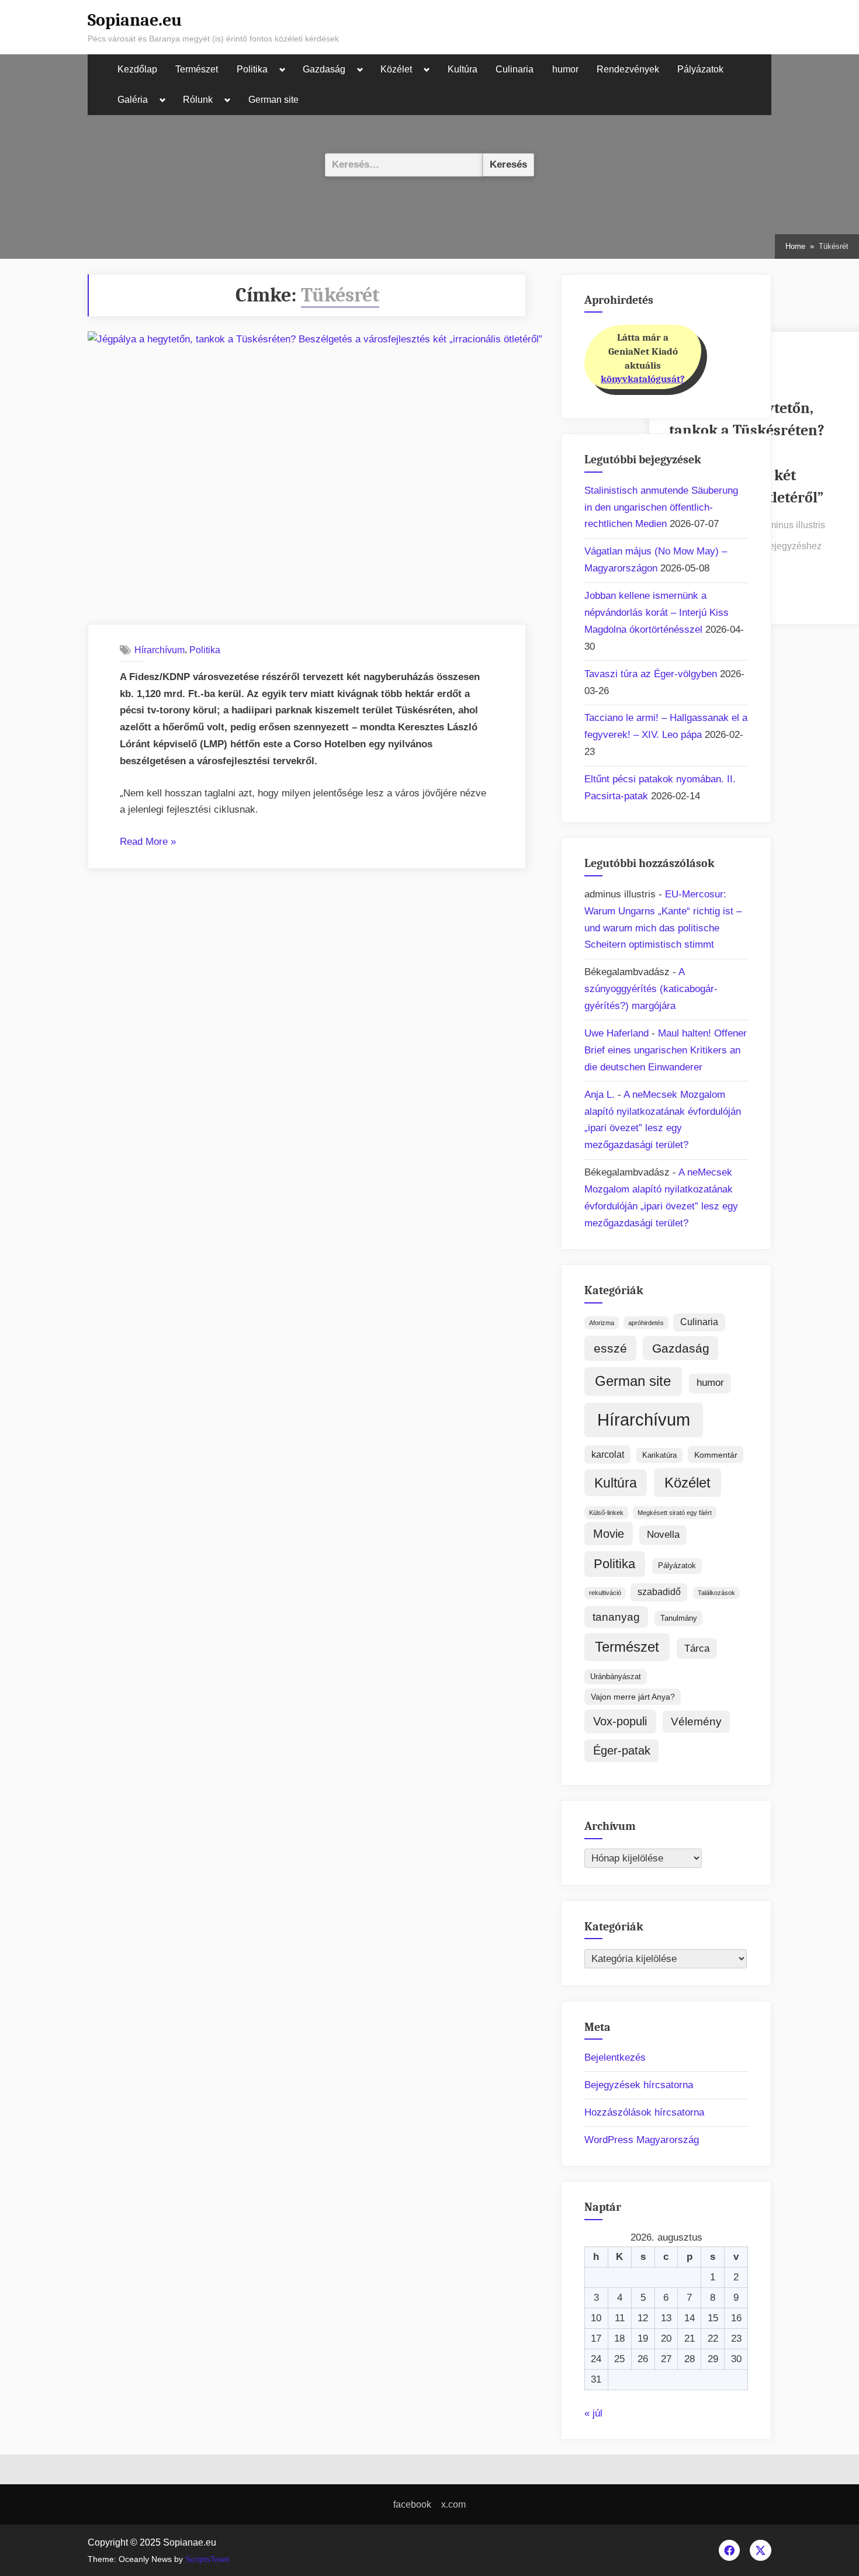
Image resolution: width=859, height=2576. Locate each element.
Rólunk (198, 100)
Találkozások (716, 1593)
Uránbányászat (616, 1677)
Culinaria (515, 69)
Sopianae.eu (135, 20)
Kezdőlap (137, 69)
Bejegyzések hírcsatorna (639, 2085)
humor (565, 69)
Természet (197, 69)
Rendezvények (628, 69)
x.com (453, 2504)
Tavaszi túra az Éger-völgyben (651, 674)
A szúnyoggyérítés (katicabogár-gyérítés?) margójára (651, 989)
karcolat (608, 1455)
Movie (609, 1534)
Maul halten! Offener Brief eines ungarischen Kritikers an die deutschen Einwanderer (666, 1050)
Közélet (396, 69)
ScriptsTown (207, 2559)
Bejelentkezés (615, 2057)
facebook (412, 2504)
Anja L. (600, 1095)
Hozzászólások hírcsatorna (644, 2112)
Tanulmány (679, 1618)
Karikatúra (659, 1455)
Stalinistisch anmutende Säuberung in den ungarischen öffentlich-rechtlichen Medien (661, 507)
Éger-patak (622, 1750)
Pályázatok (700, 69)
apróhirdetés (646, 1323)
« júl (593, 2413)
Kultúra (463, 69)
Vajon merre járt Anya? (633, 1697)
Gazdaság (324, 69)
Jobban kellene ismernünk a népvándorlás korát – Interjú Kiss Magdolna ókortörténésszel (657, 613)
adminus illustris (792, 524)
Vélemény (696, 1722)
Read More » (148, 843)
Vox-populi (620, 1721)
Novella (663, 1535)
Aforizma (602, 1323)
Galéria (133, 100)
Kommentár (716, 1455)
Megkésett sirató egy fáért (675, 1513)
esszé (610, 1348)
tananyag (616, 1617)
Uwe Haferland (616, 1033)
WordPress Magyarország (642, 2140)
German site (273, 100)
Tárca (697, 1648)
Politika (252, 69)
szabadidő (659, 1592)
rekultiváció (605, 1593)
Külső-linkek (606, 1513)
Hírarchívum (160, 650)
